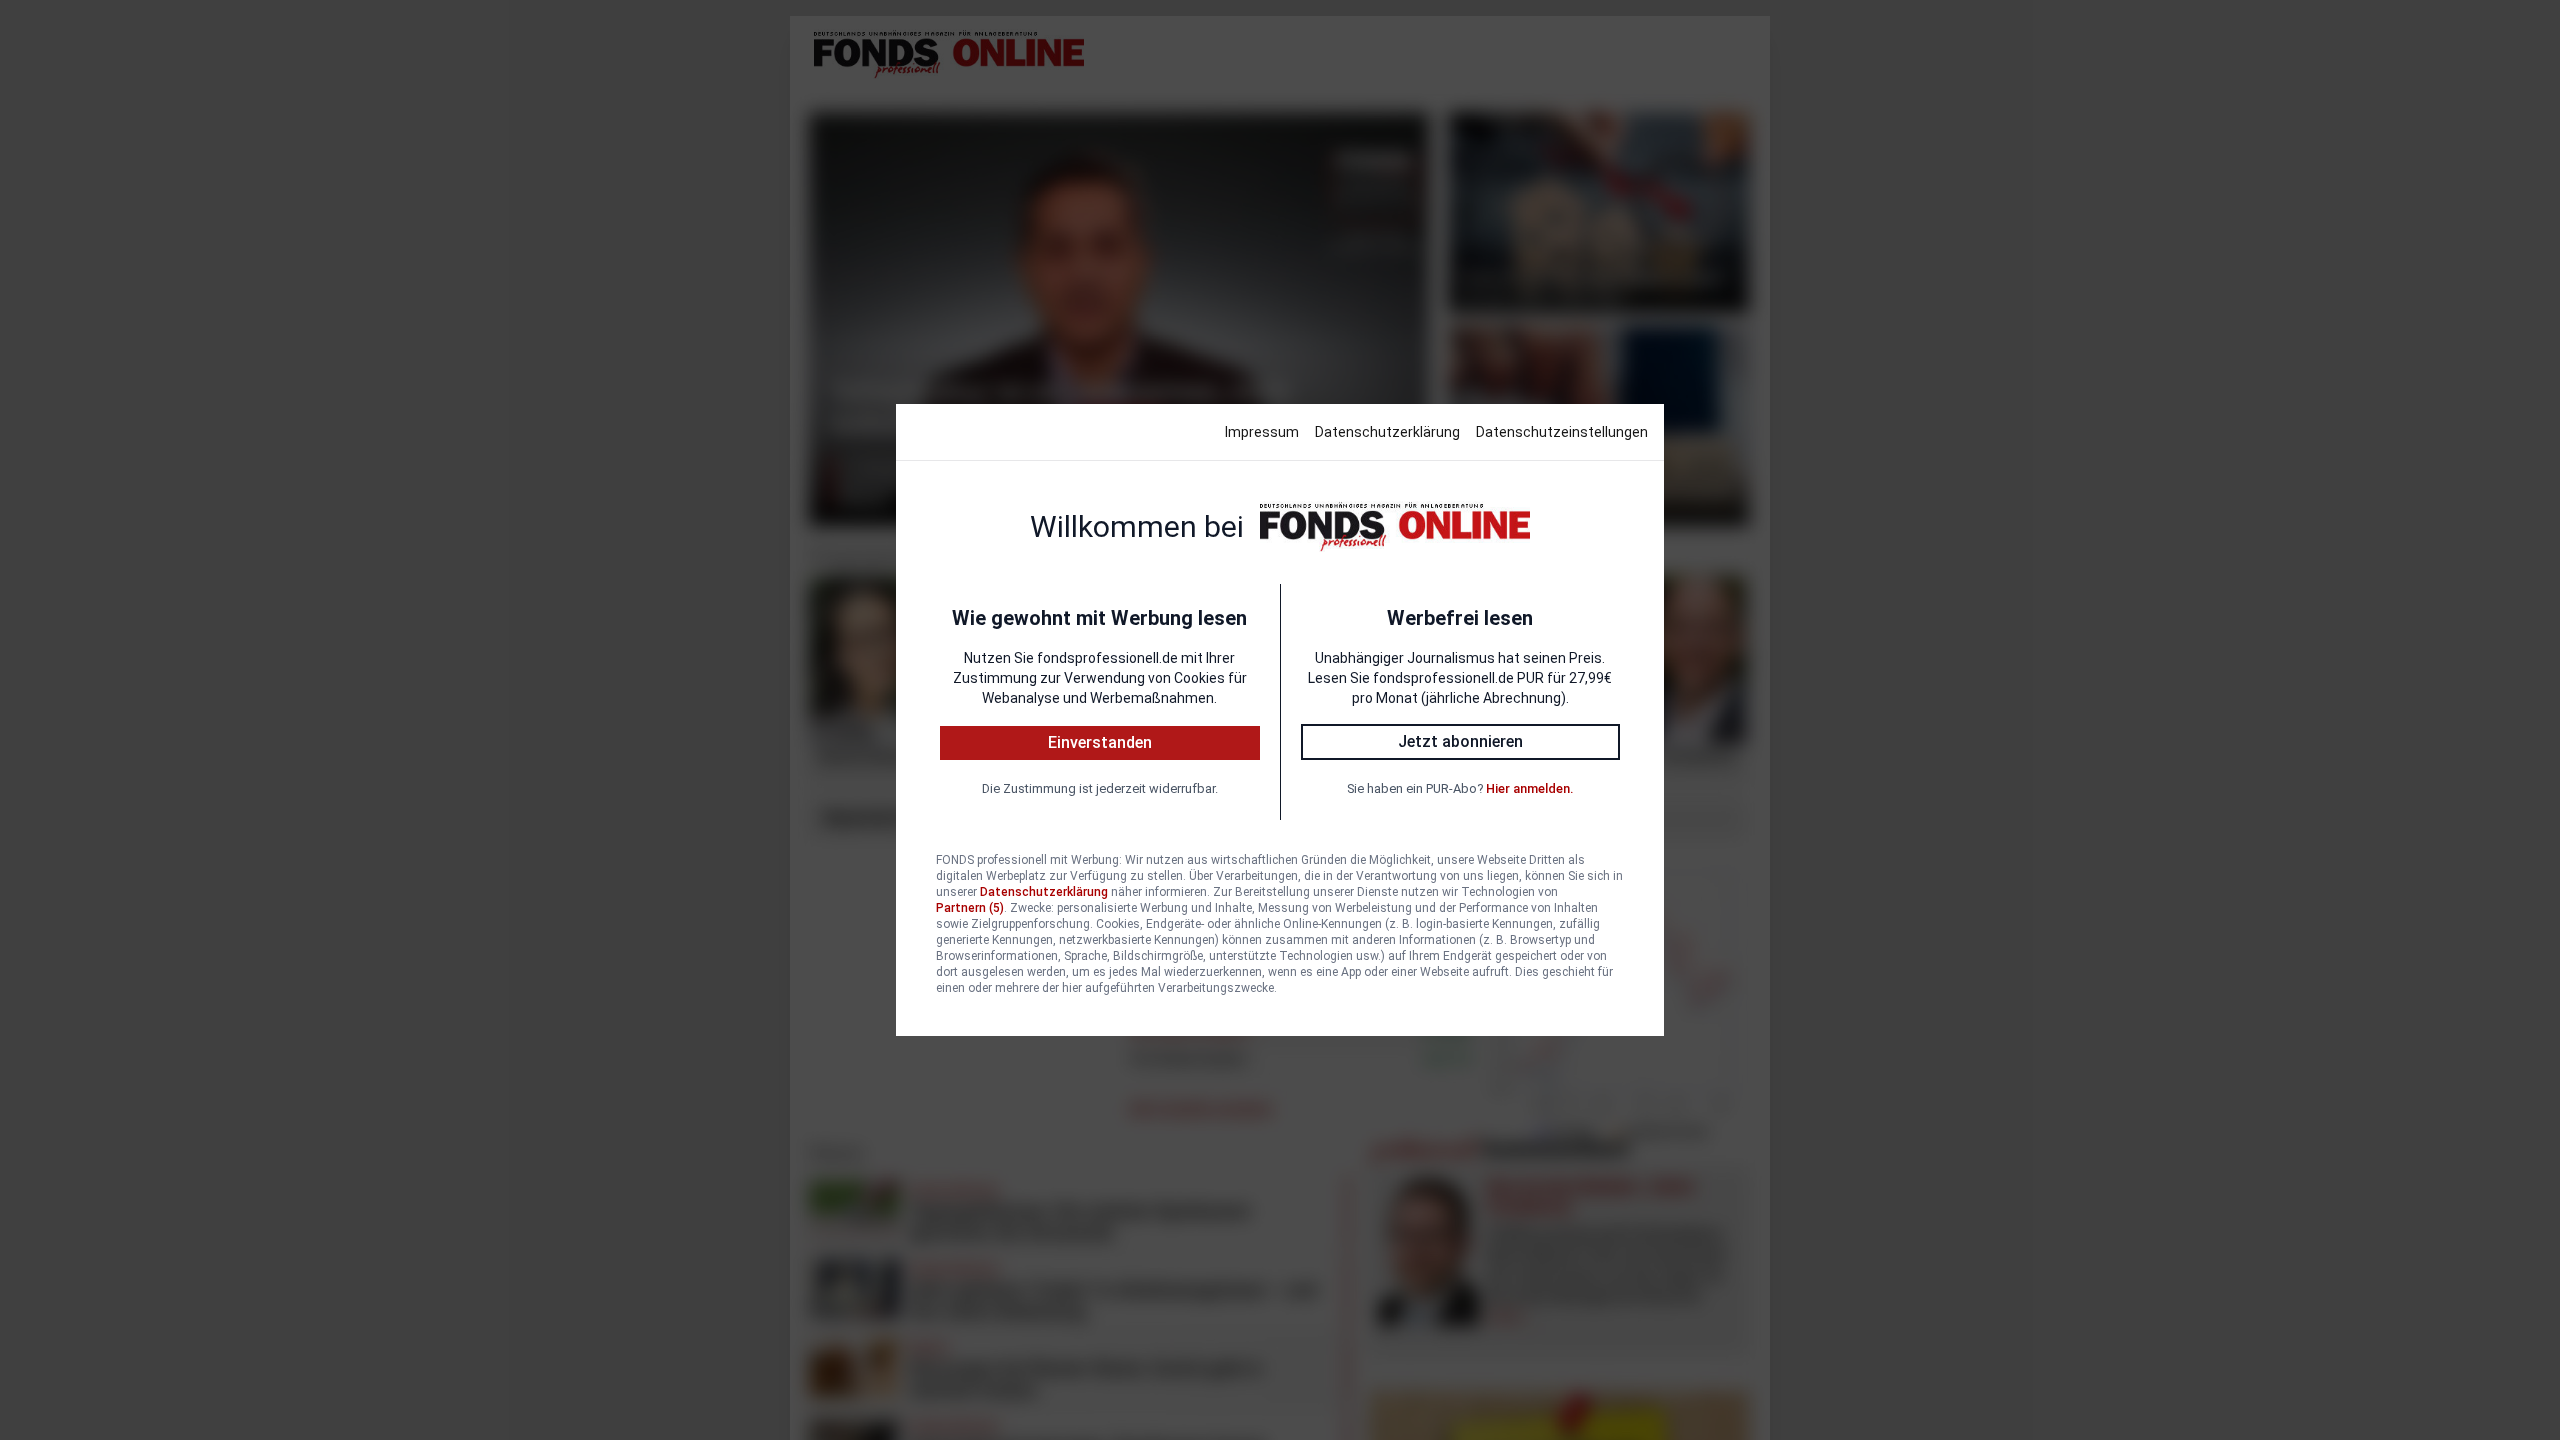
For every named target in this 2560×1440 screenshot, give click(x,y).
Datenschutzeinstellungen (1562, 432)
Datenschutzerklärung (1387, 432)
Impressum (1262, 432)
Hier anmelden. (1529, 788)
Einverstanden (1100, 742)
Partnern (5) (970, 908)
